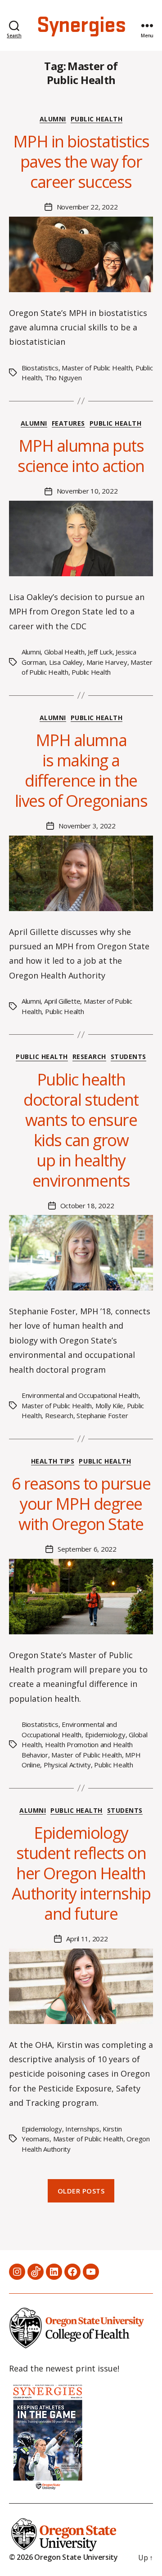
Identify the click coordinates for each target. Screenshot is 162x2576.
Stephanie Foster (102, 1415)
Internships (82, 2129)
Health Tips (53, 1461)
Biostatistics (40, 368)
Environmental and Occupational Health (80, 1395)
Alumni (53, 119)
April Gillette (62, 1001)
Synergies (81, 26)
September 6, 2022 (87, 1549)
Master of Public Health (97, 368)
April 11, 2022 (87, 1939)
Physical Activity (67, 1765)
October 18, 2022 (87, 1206)
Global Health (64, 652)
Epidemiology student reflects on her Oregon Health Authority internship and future (81, 1873)
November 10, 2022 (87, 491)
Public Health (97, 119)
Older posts (81, 2191)
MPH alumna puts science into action (81, 456)
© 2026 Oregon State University (63, 2557)
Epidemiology (105, 1735)
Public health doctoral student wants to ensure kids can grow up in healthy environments (81, 1130)
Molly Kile (109, 1406)
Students (128, 1057)
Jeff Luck (100, 652)
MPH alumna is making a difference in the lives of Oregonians (81, 770)
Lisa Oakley (66, 662)
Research (89, 1057)
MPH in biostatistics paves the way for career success (81, 162)
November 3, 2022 (87, 826)
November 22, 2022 (87, 207)
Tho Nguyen (63, 378)
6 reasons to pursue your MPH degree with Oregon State (81, 1504)
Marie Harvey (107, 662)
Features (68, 423)
